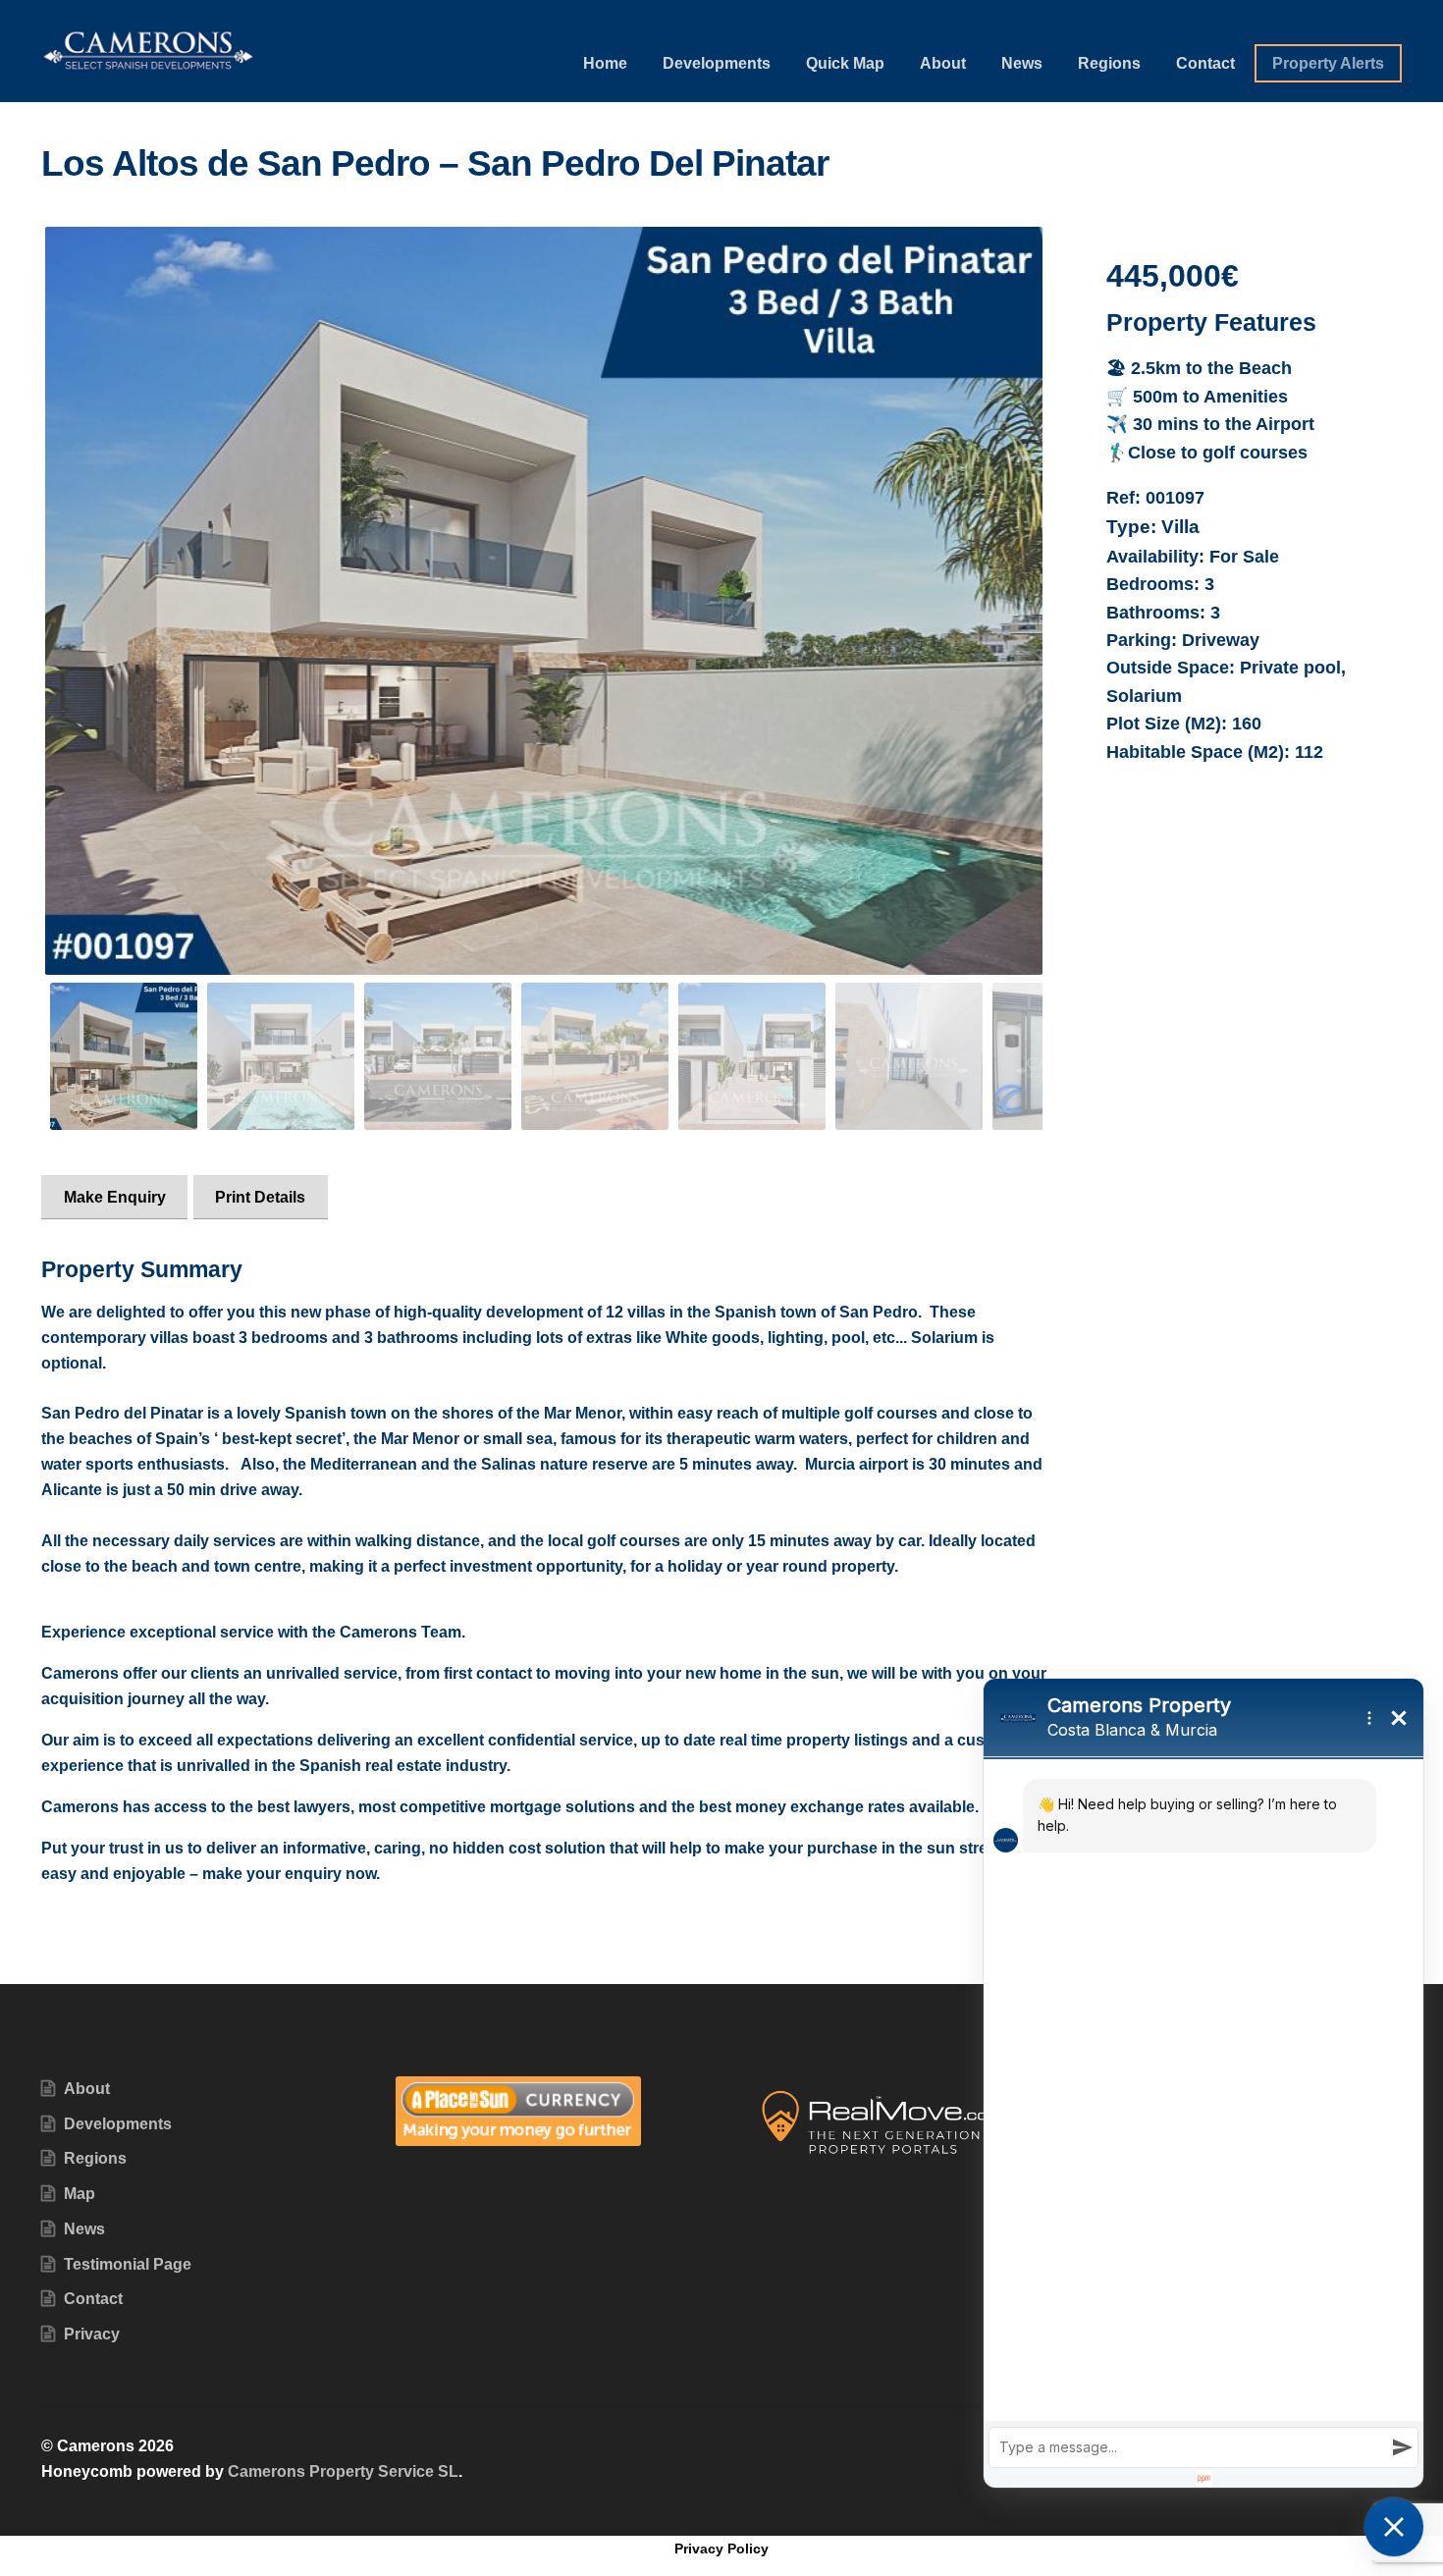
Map (80, 2194)
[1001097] (544, 601)
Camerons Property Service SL (343, 2471)
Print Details (260, 1197)
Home (605, 63)
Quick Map (845, 63)
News (1022, 63)
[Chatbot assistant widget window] (1203, 2083)
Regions (1109, 63)
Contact (1205, 63)
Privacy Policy (721, 2549)
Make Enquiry (115, 1197)
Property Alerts (1328, 63)
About (943, 63)
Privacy (92, 2334)
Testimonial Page (128, 2264)
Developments (717, 63)
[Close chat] (1394, 2527)
